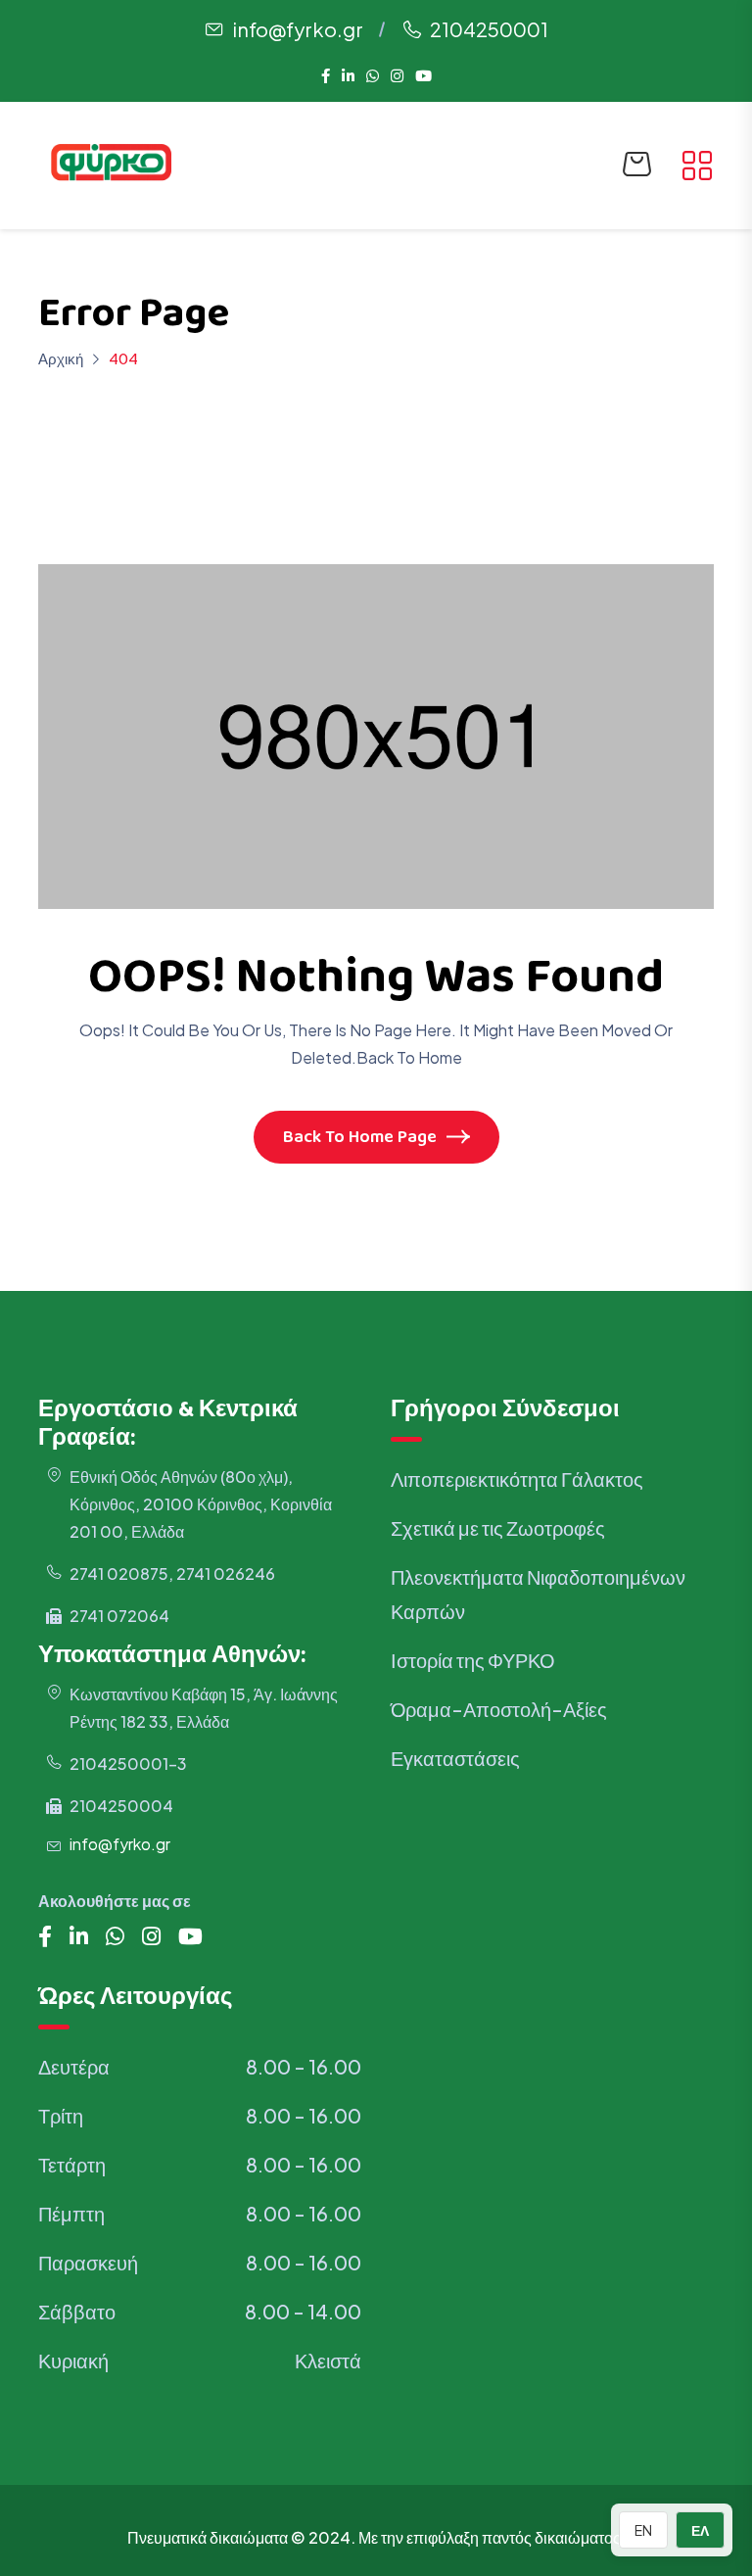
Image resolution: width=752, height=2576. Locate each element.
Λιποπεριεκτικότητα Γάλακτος (517, 1479)
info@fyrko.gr (298, 29)
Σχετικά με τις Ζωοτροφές (498, 1527)
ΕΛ (700, 2530)
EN (643, 2530)
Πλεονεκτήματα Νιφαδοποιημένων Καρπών (538, 1594)
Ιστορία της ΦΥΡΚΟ (473, 1660)
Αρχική (61, 358)
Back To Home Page (360, 1139)
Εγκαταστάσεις (455, 1758)
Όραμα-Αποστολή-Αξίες (499, 1709)
